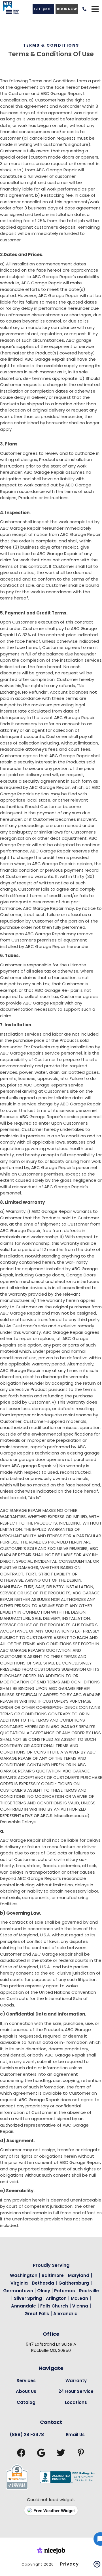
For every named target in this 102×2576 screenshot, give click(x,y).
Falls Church (54, 2306)
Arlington (56, 2298)
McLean (79, 2298)
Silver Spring (28, 2298)
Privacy (69, 2564)
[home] (9, 9)
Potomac (65, 2291)
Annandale (24, 2306)
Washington (24, 2275)
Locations (76, 2402)
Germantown (19, 2291)
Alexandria (65, 2314)
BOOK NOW (67, 9)
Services (26, 2381)
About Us (26, 2391)
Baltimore (53, 2275)
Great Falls (37, 2314)
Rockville (89, 2291)
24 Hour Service (76, 2391)
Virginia (19, 2283)
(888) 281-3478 (27, 2435)
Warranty (76, 2381)
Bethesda (43, 2283)
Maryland (79, 2275)
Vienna (80, 2306)
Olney (44, 2291)
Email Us (75, 2435)
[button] (95, 9)
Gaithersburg (74, 2283)
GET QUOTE (43, 9)
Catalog (26, 2402)
